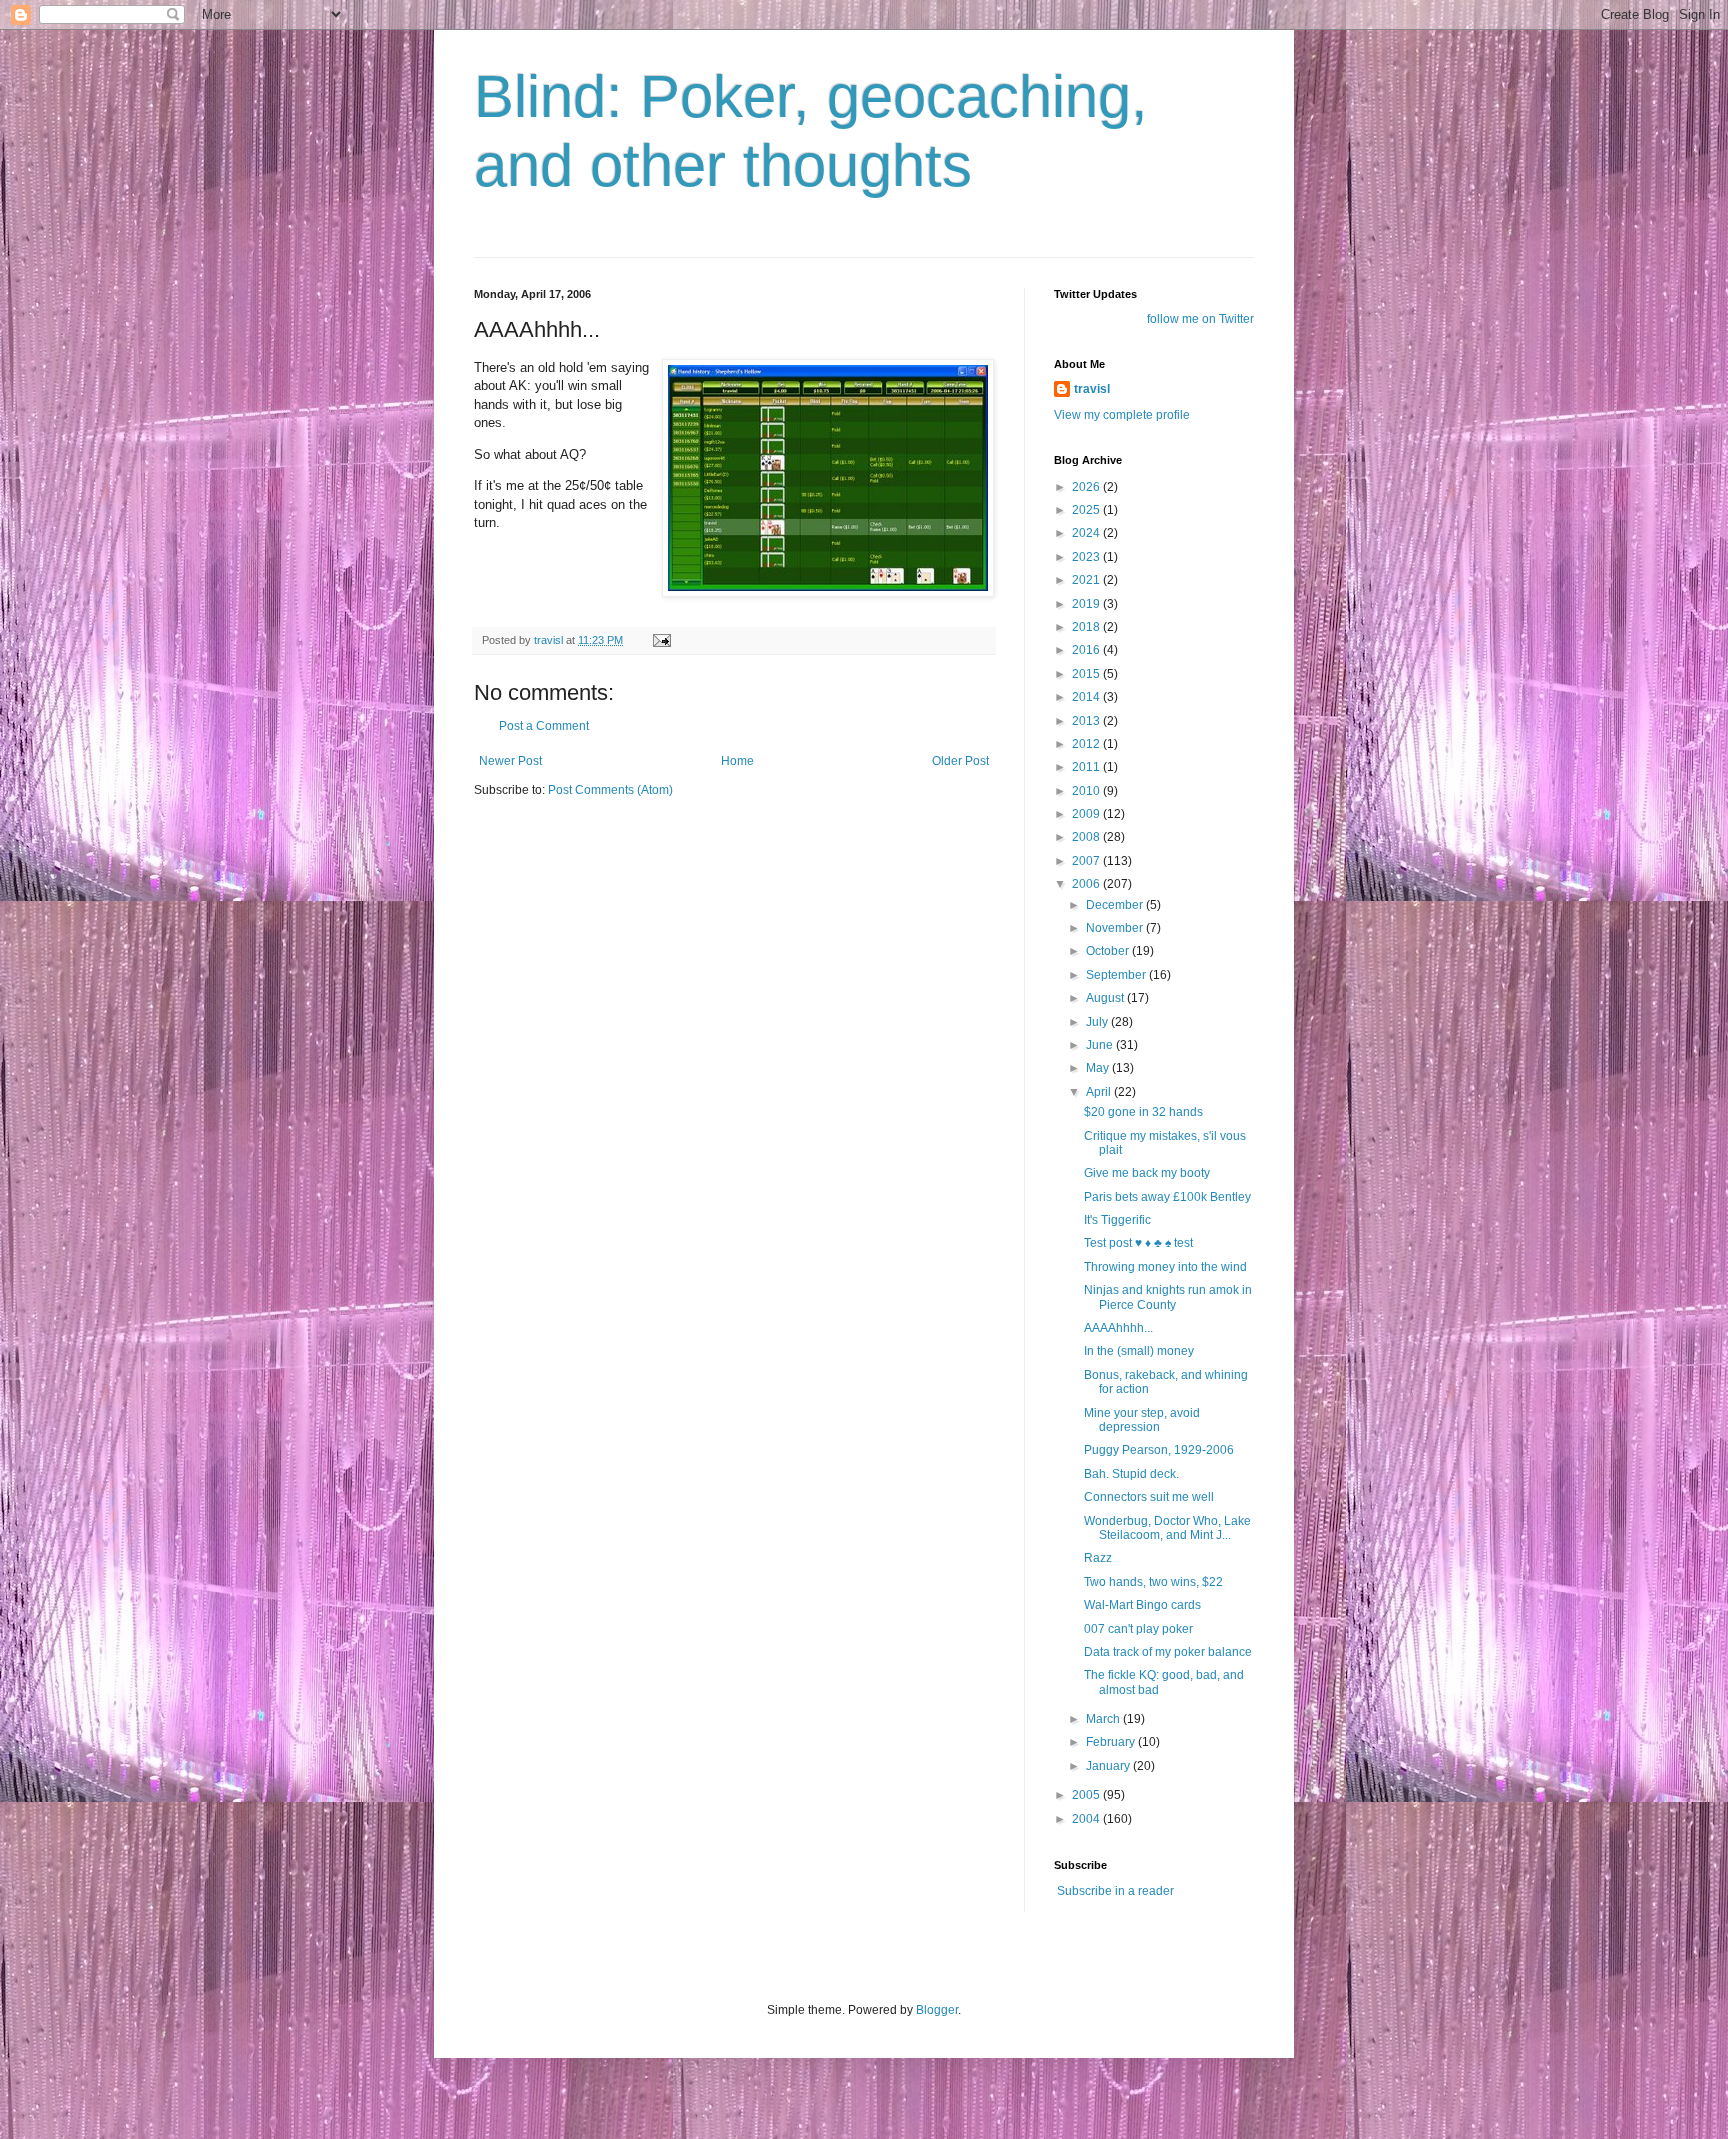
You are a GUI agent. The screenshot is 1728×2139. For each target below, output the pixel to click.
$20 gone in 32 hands (1143, 1112)
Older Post (960, 761)
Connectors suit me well (1149, 1497)
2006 (1087, 884)
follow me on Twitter (1200, 319)
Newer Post (510, 761)
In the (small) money (1139, 1351)
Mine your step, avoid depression (1142, 1420)
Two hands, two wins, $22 (1153, 1582)
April (1100, 1092)
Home (737, 761)
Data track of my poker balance (1168, 1652)
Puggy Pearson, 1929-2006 (1159, 1450)
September (1117, 975)
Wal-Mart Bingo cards (1142, 1605)
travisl (1092, 389)
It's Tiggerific (1117, 1220)
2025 (1087, 510)
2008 (1087, 837)
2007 (1087, 861)
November (1116, 928)
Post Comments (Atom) (610, 790)
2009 (1087, 814)
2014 (1087, 697)
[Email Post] (661, 640)
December (1116, 905)
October (1109, 951)
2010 (1087, 791)
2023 (1087, 557)
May (1099, 1068)
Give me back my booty (1147, 1173)
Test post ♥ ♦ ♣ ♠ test (1138, 1243)
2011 (1087, 767)
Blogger (937, 2010)
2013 (1087, 721)
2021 (1087, 580)
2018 (1087, 627)
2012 (1087, 744)
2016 (1087, 650)
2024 (1087, 533)
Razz (1098, 1558)
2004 (1087, 1819)
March (1104, 1719)
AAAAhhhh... (1118, 1328)
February (1112, 1742)
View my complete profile (1122, 415)
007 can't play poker (1138, 1629)
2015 (1087, 674)
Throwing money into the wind (1165, 1267)
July (1098, 1022)
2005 (1087, 1795)
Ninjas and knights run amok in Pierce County (1168, 1297)
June (1101, 1045)
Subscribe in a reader (1115, 1891)
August (1106, 998)
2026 (1087, 487)
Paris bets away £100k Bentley (1167, 1197)
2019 (1087, 604)
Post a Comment (544, 726)
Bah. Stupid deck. (1131, 1474)
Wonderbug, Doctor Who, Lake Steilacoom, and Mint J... (1167, 1528)
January (1109, 1766)
